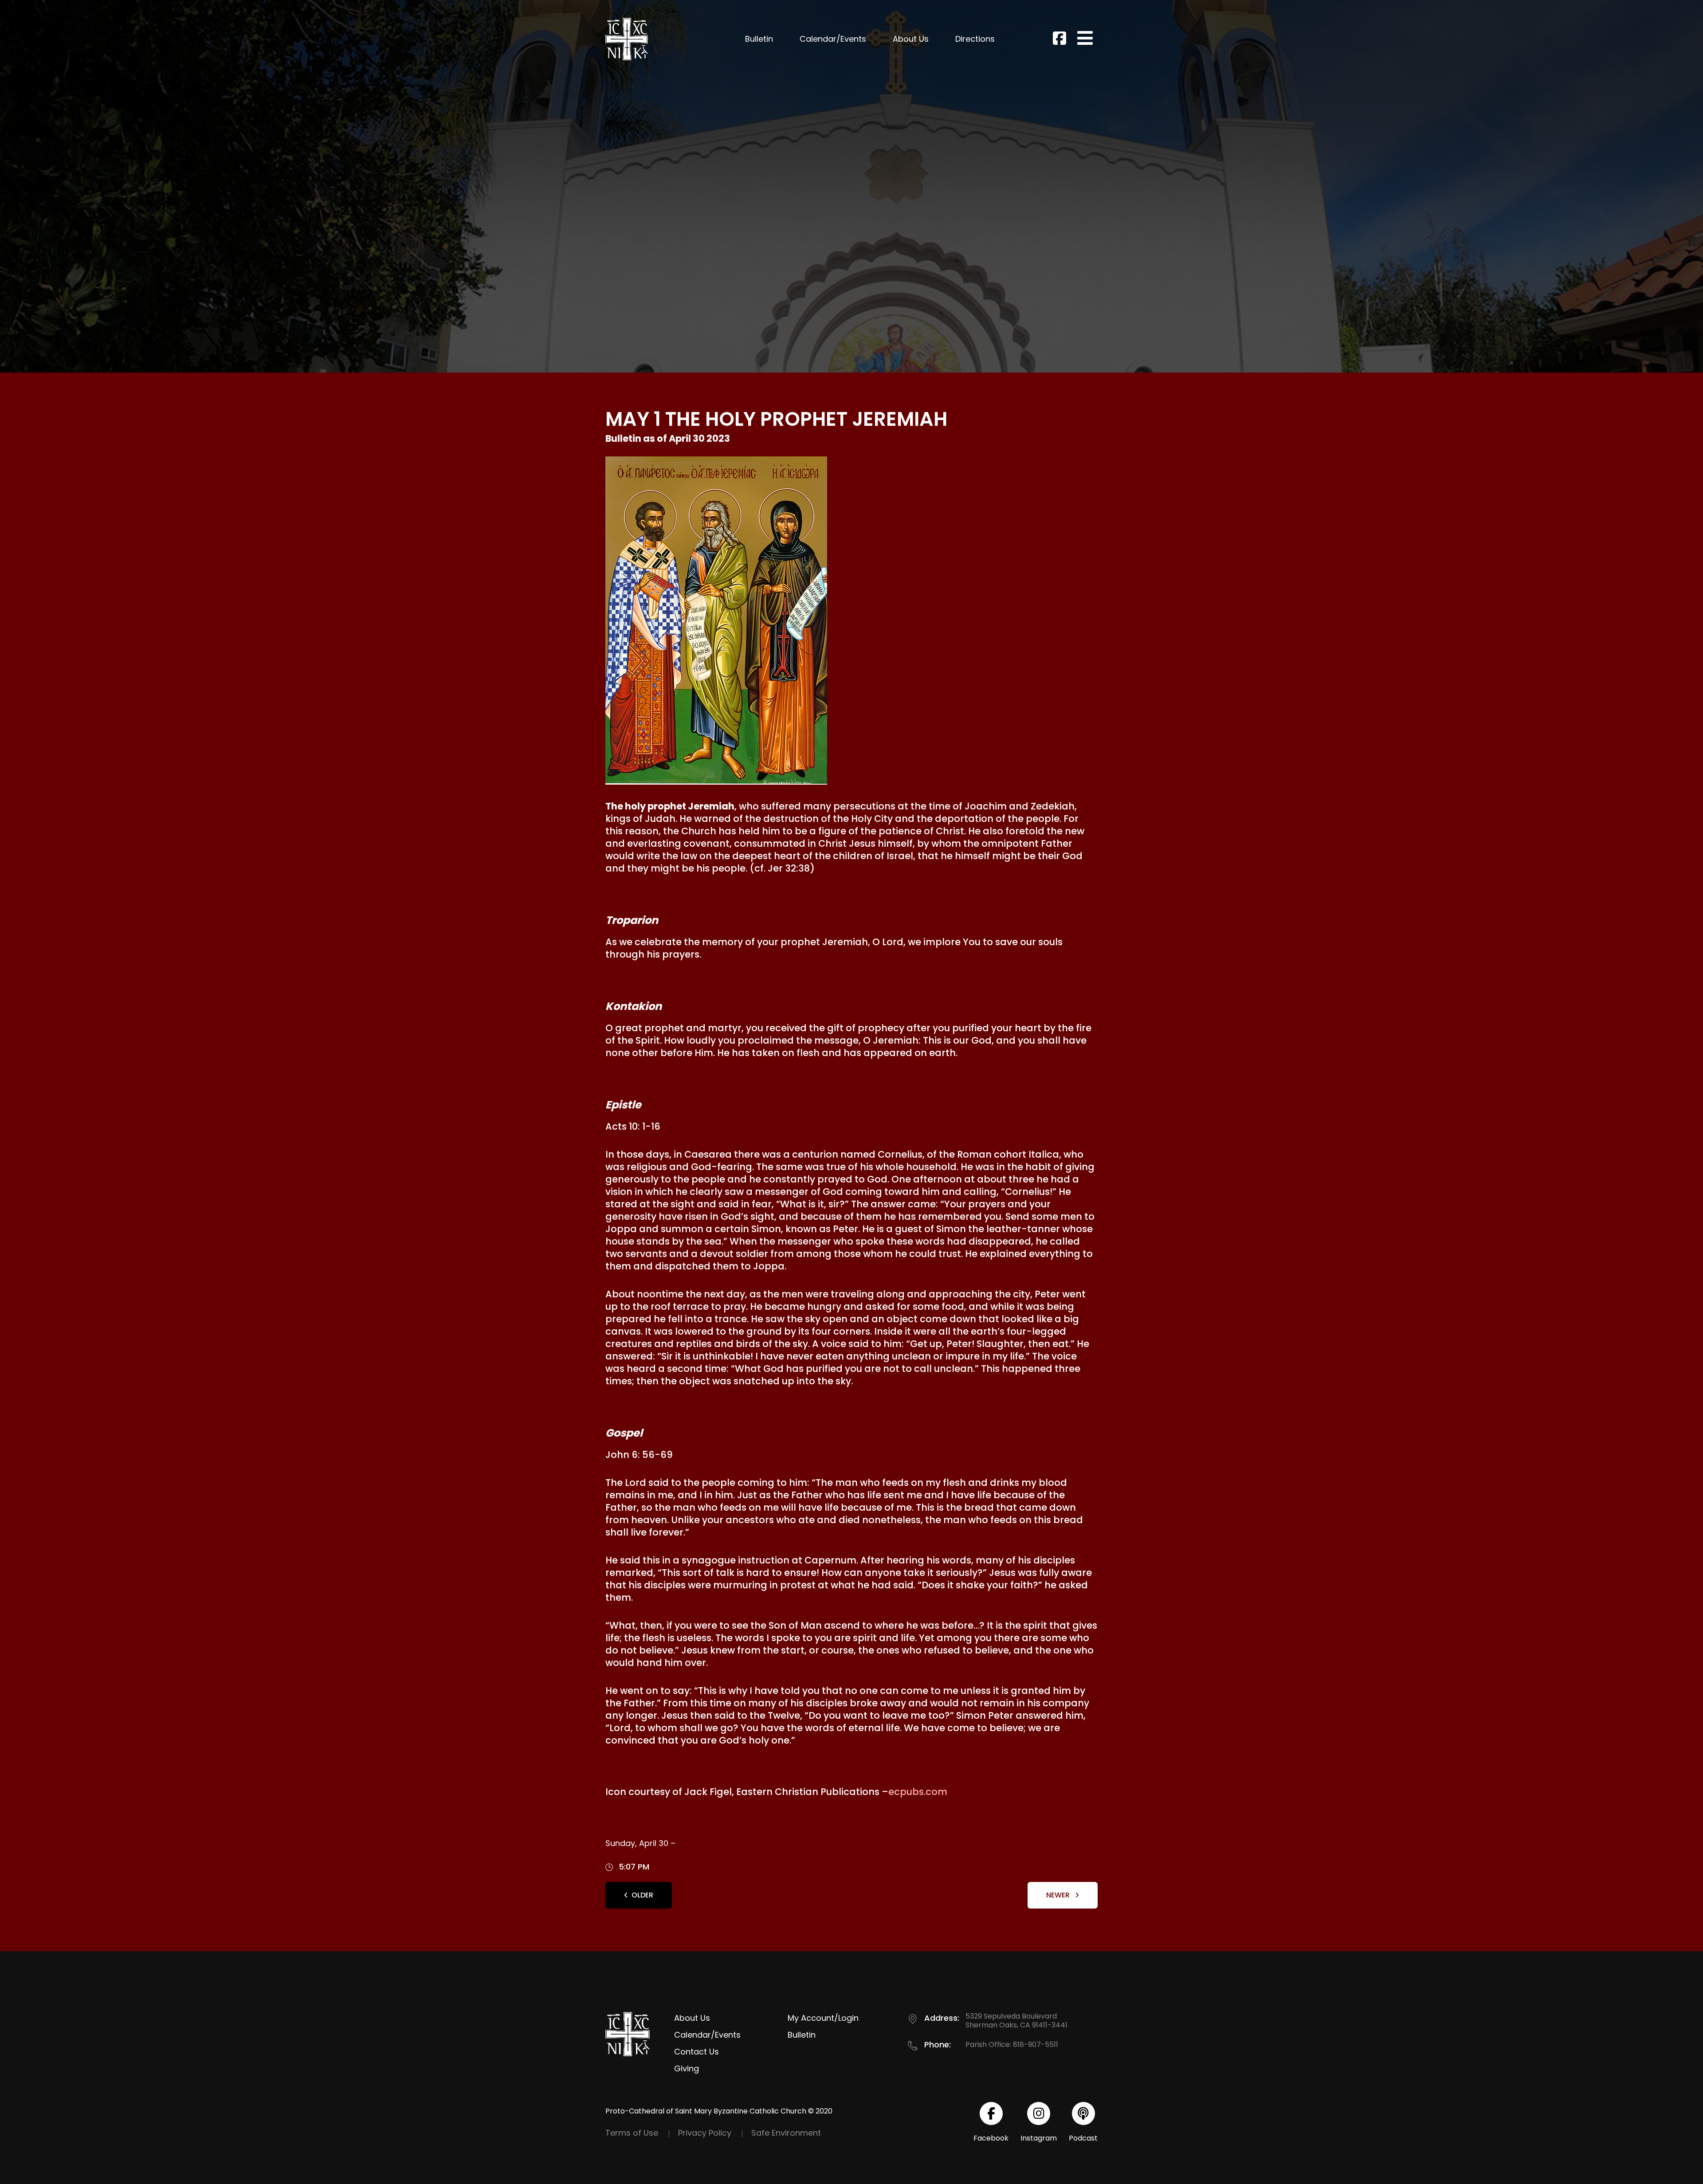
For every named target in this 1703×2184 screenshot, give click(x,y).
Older (642, 1895)
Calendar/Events (833, 39)
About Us (911, 39)
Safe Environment (786, 2133)
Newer (1059, 1895)
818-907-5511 (1036, 2045)
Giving (687, 2068)
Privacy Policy (705, 2133)
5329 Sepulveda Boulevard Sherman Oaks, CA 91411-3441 (1016, 2021)
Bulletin (759, 39)
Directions (975, 39)
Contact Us (697, 2052)
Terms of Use (632, 2133)
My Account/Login (823, 2018)
